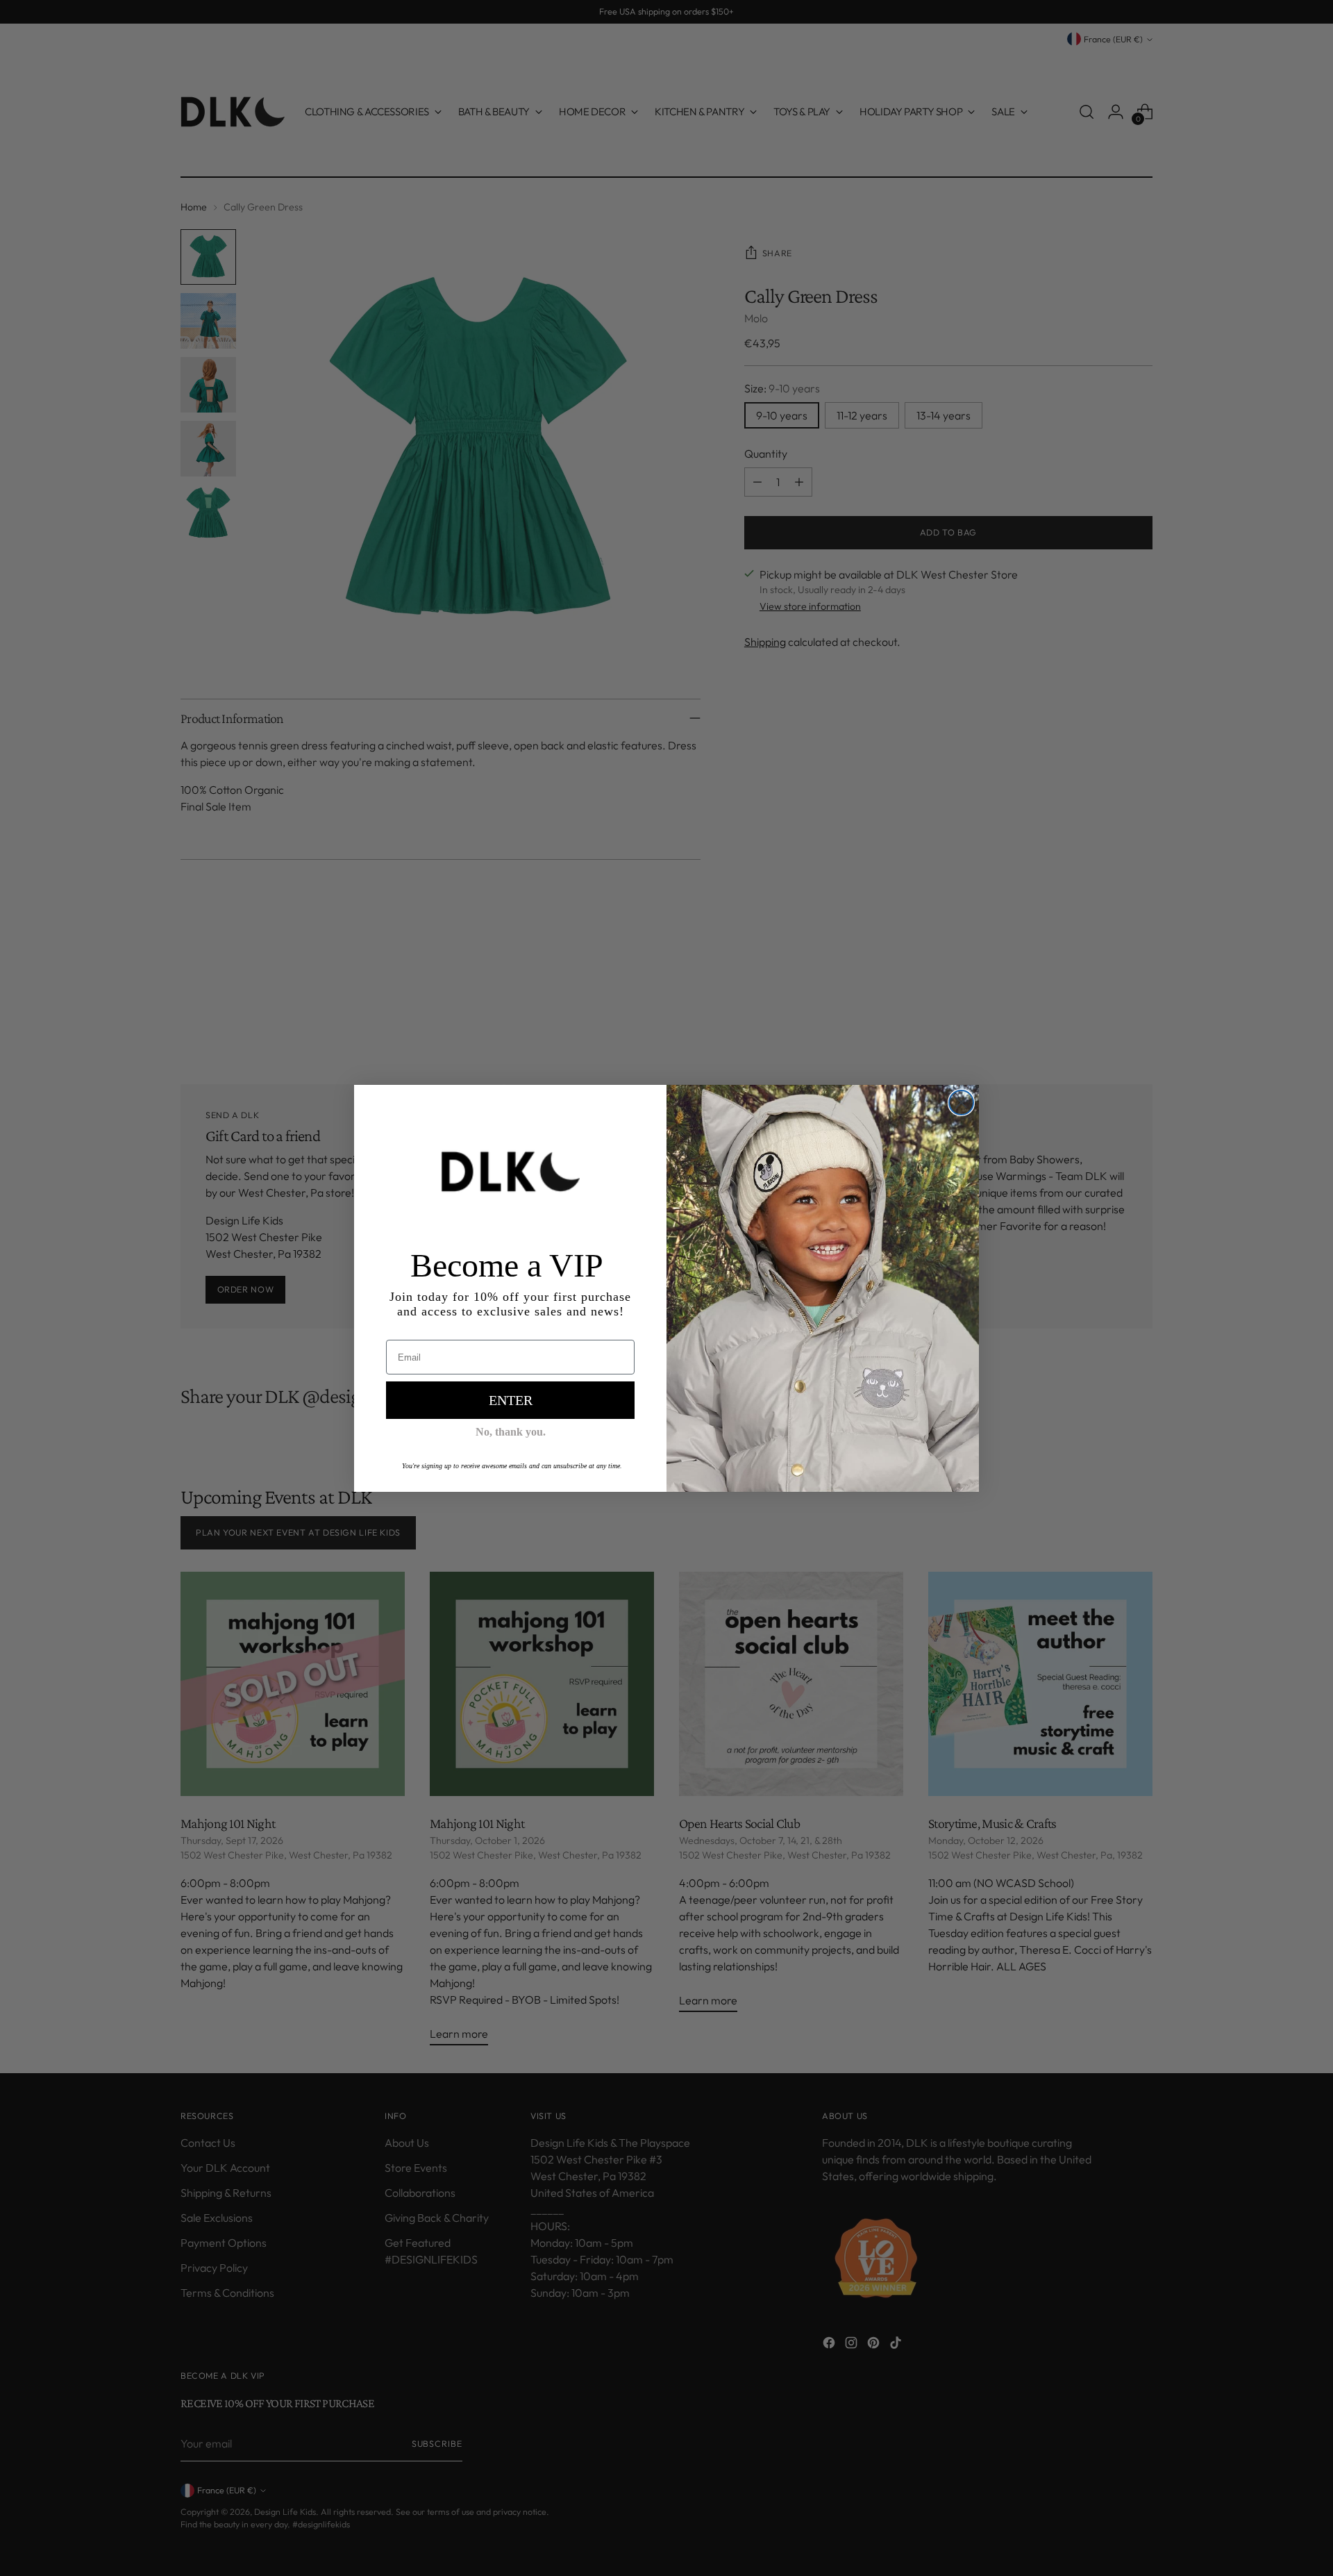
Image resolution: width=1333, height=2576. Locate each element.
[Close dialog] (961, 1103)
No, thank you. (511, 1432)
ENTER (511, 1400)
